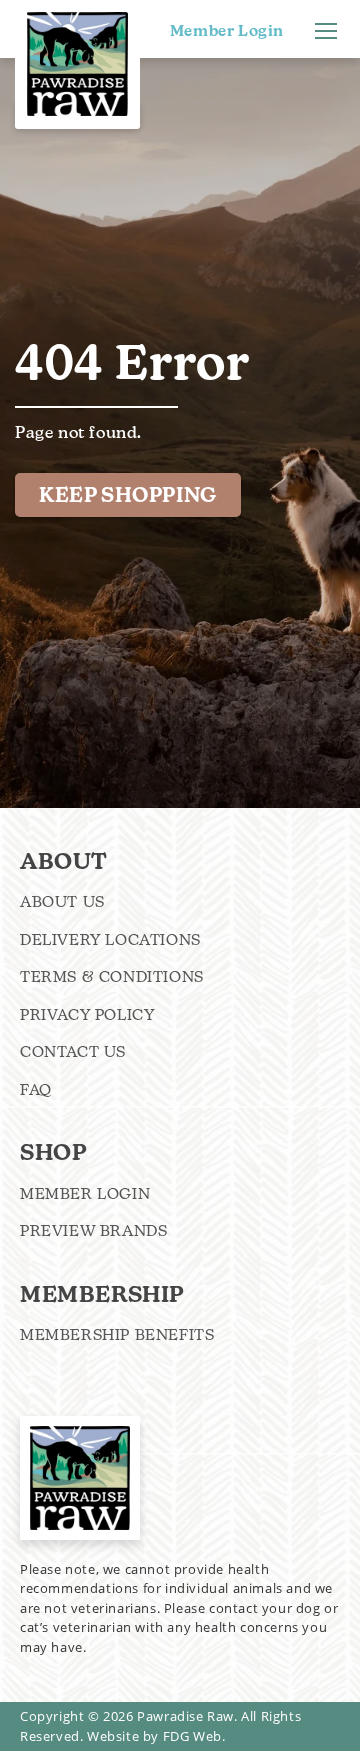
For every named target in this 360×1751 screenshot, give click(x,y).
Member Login (227, 31)
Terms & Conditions (112, 976)
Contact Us (73, 1051)
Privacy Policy (87, 1014)
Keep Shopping (128, 495)
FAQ (36, 1089)
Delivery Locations (110, 939)
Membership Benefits (117, 1334)
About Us (62, 901)
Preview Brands (93, 1230)
